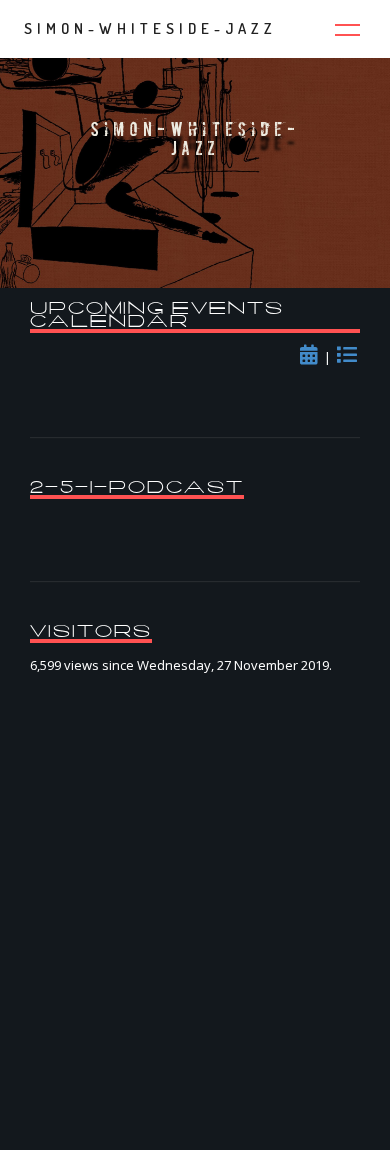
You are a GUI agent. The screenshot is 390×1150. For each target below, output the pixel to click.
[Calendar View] (312, 357)
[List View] (348, 357)
